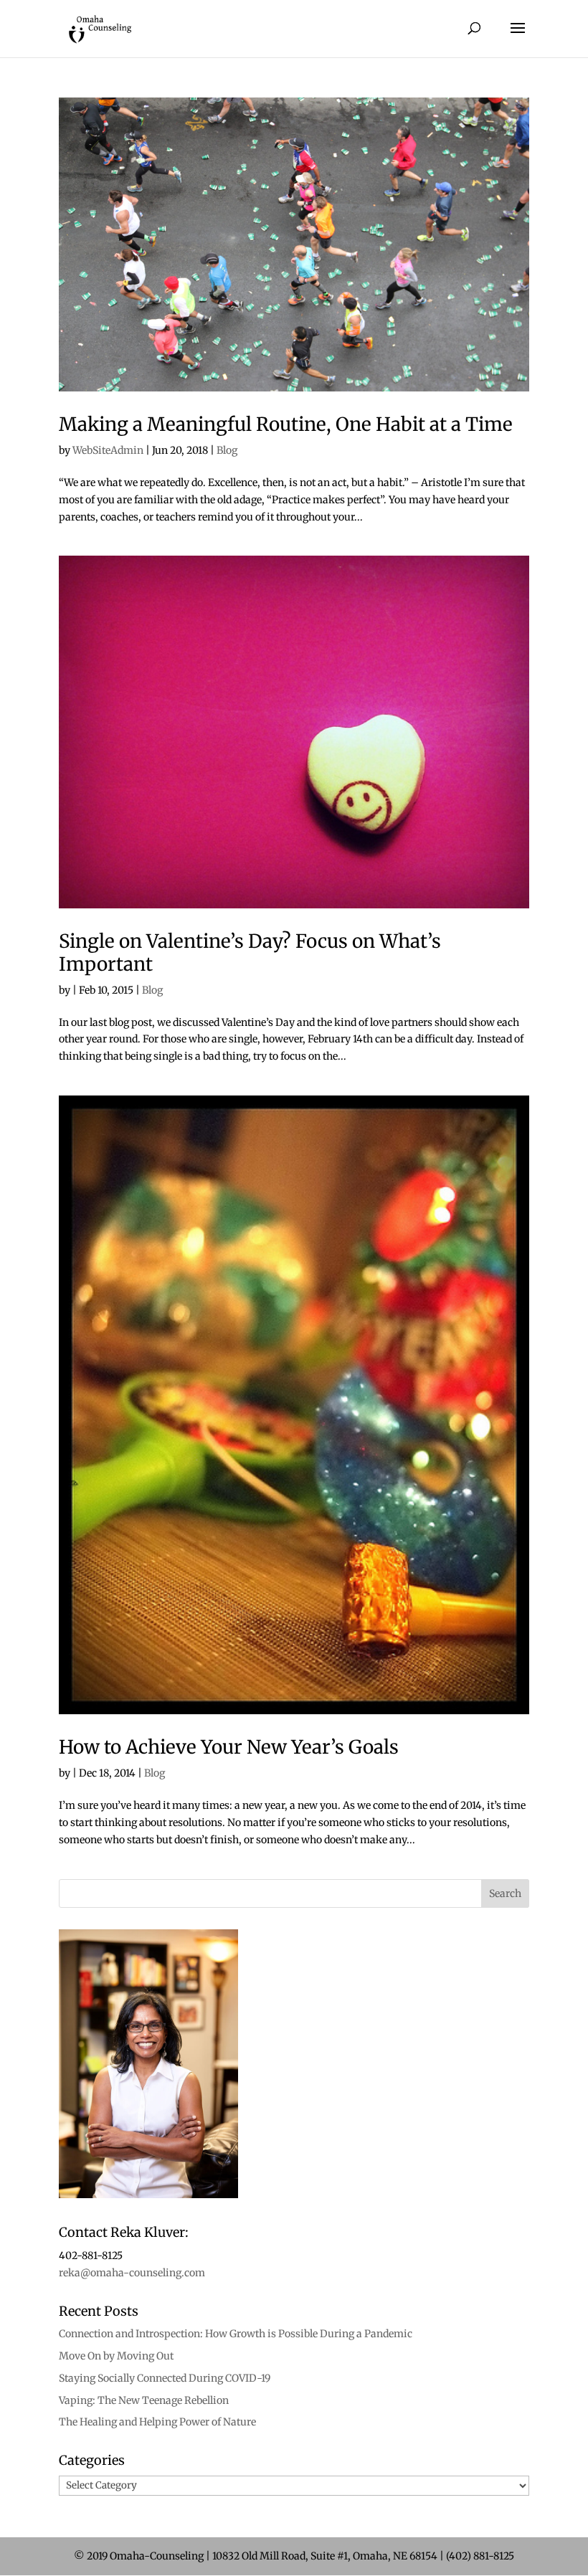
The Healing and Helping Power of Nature (157, 2422)
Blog (227, 450)
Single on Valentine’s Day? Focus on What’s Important (250, 952)
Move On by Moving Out (116, 2356)
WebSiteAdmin (108, 450)
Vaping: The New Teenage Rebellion (144, 2400)
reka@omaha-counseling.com (132, 2273)
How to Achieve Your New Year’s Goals (229, 1747)
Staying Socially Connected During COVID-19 (165, 2378)
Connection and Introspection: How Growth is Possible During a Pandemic (236, 2334)
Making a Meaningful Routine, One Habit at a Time (286, 424)
